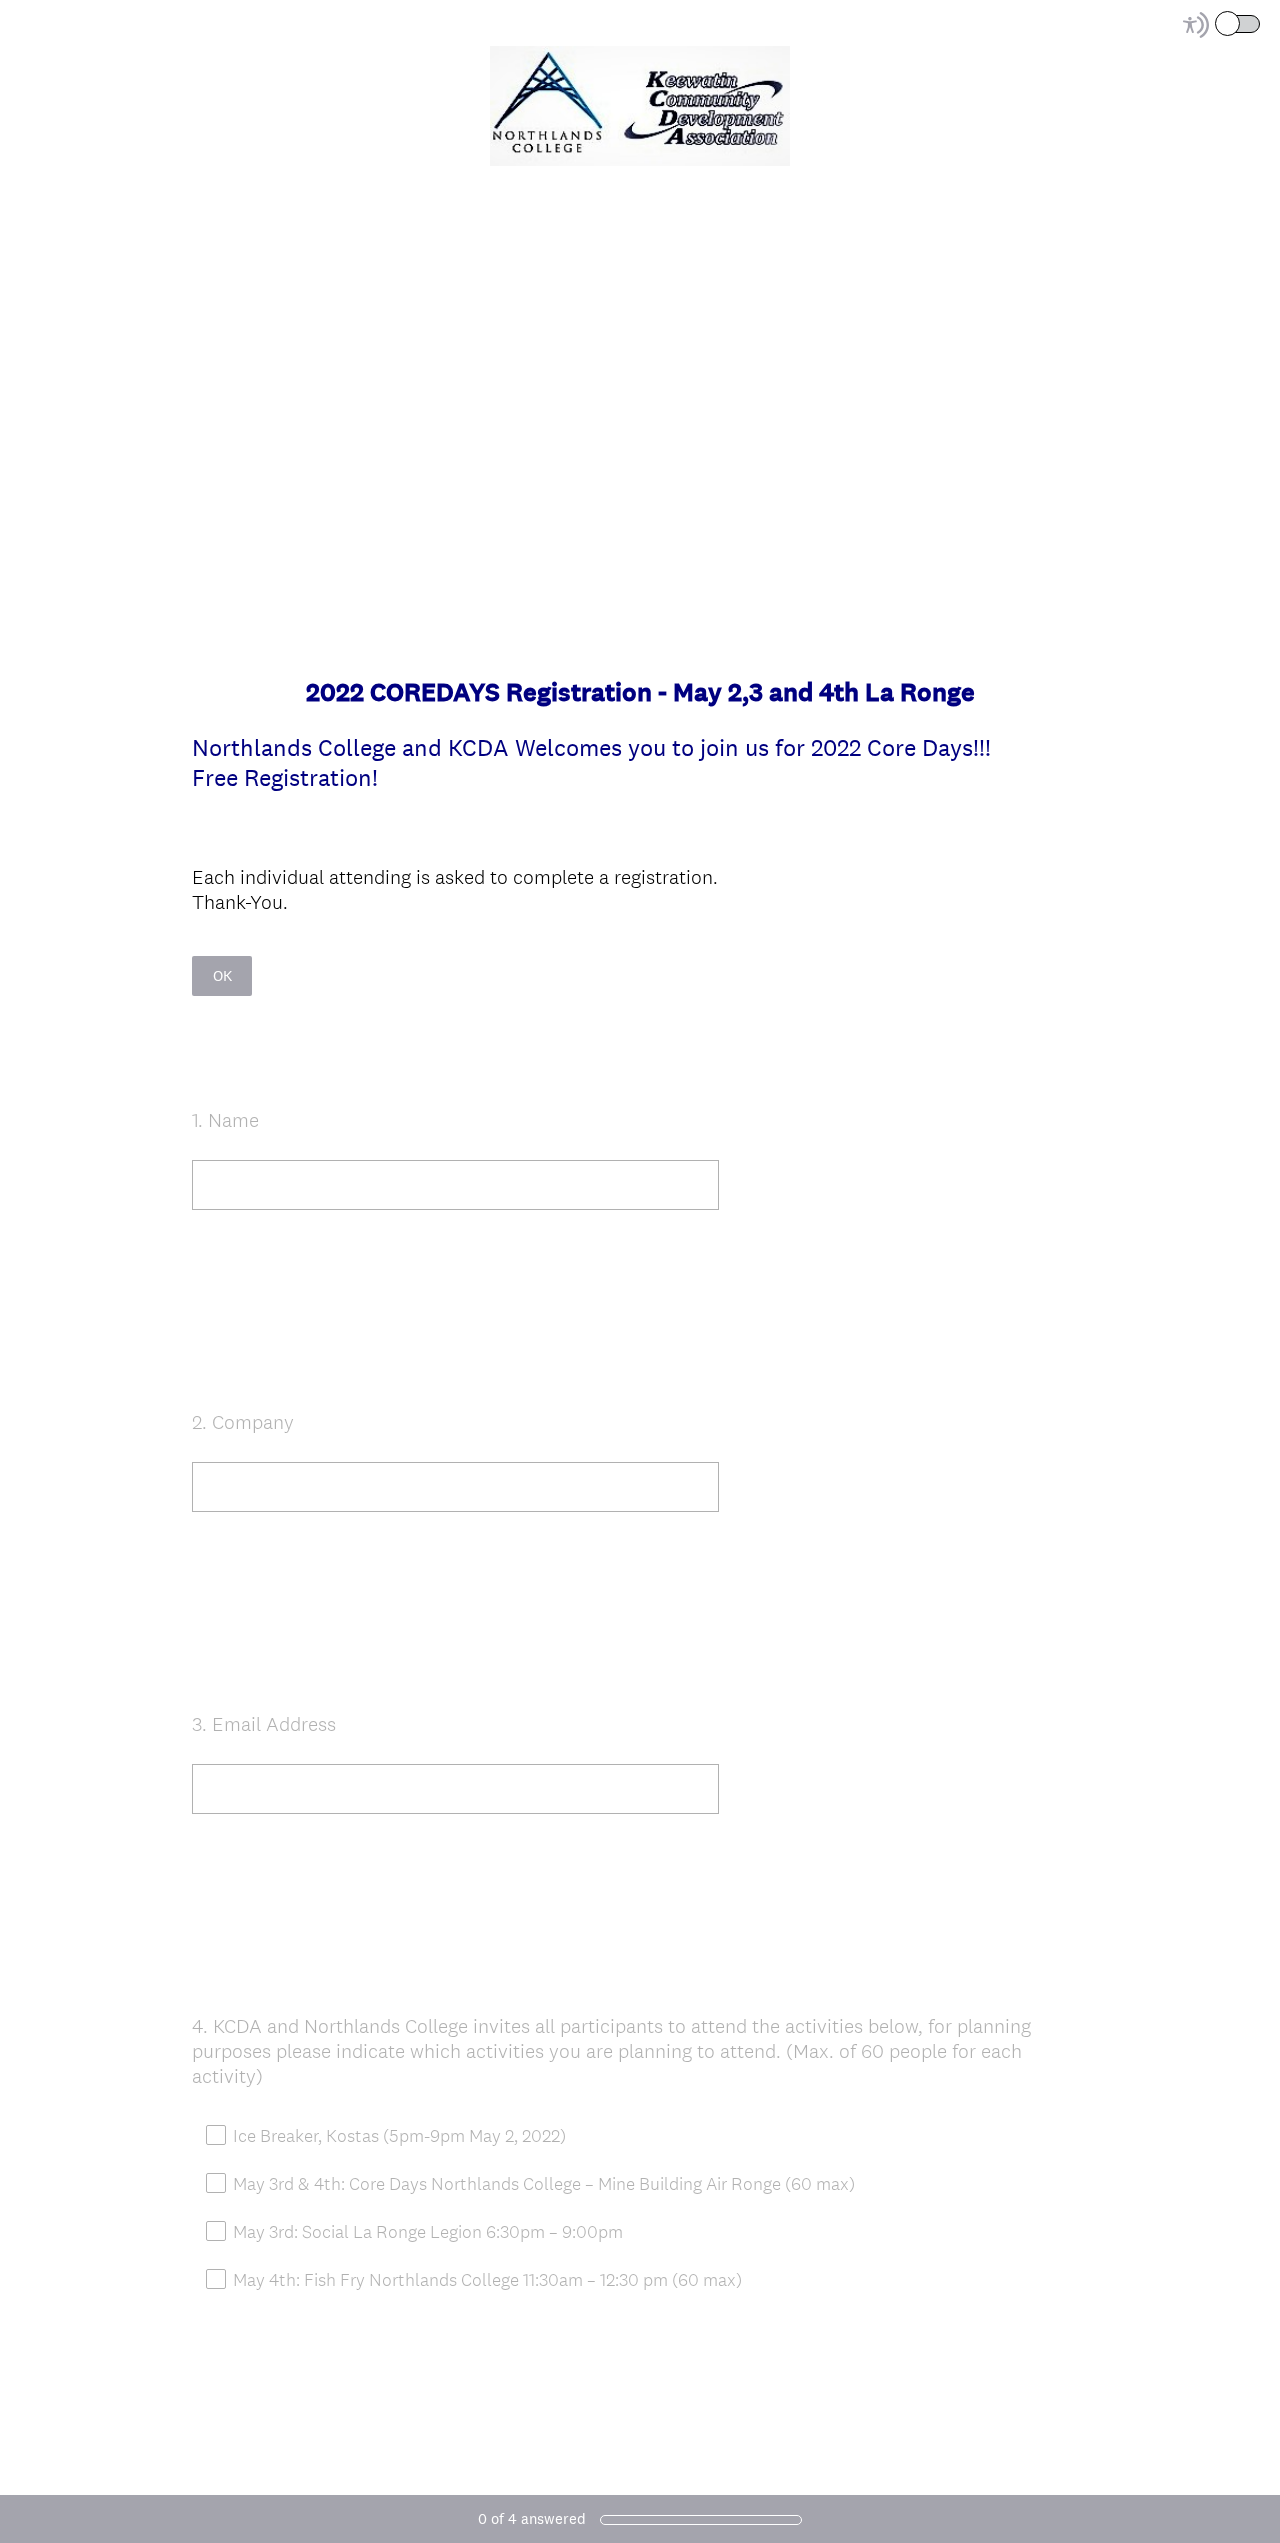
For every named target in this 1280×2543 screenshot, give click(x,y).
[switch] (1261, 22)
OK (222, 975)
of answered (532, 2518)
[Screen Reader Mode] (1223, 25)
